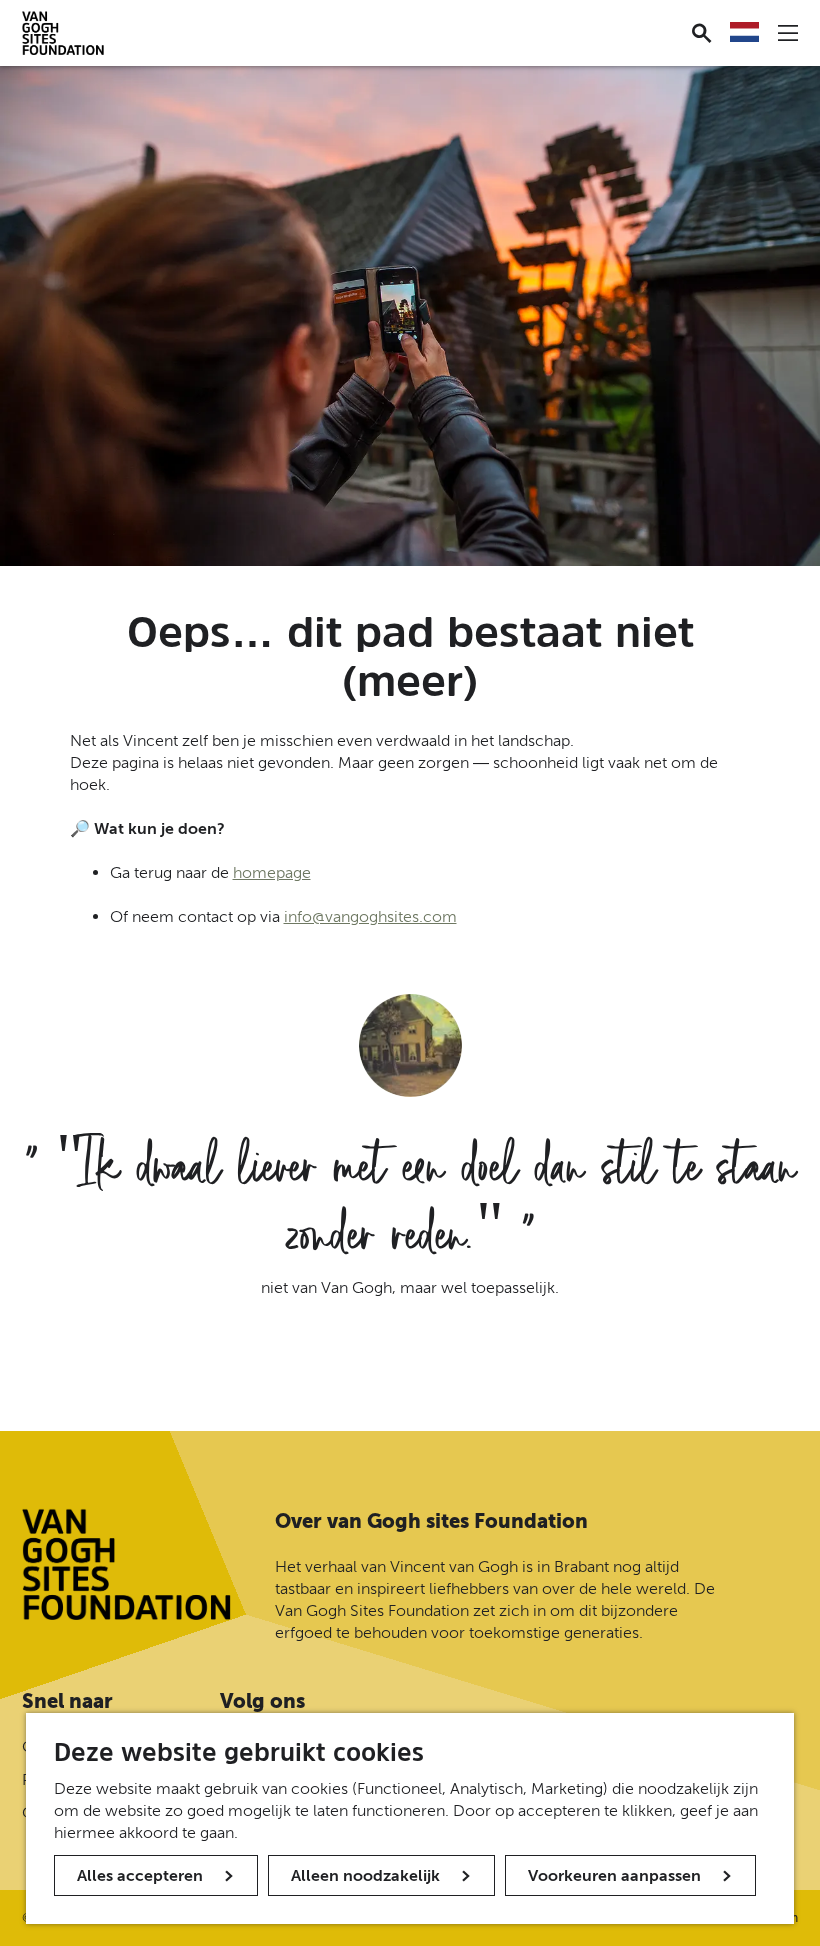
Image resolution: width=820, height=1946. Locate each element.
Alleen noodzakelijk (365, 1875)
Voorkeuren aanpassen (614, 1875)
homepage (272, 872)
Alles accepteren (140, 1875)
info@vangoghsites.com (370, 916)
